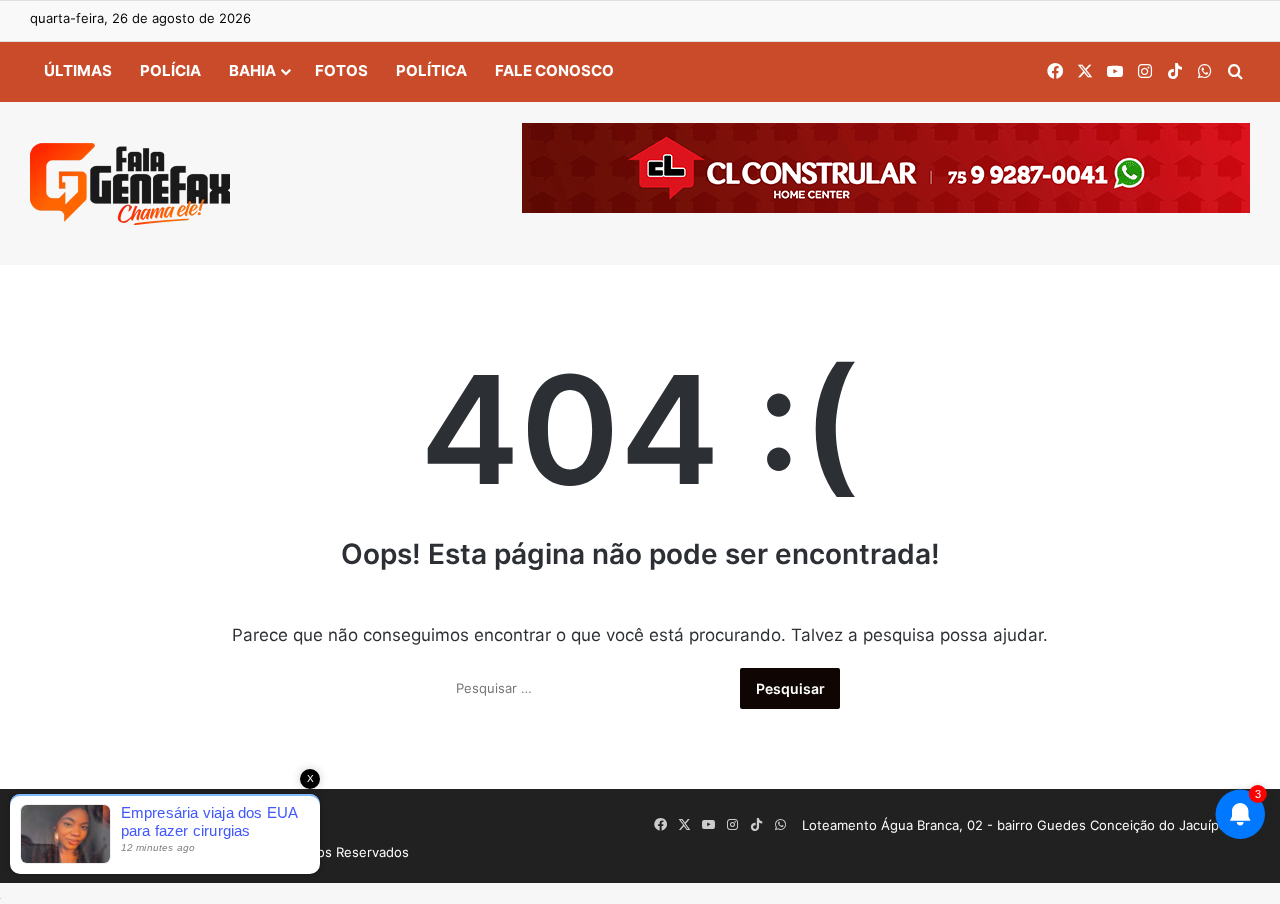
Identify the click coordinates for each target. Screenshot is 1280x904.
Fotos (341, 70)
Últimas (78, 70)
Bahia (252, 70)
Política (431, 70)
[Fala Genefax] (130, 184)
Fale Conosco (554, 70)
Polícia (170, 70)
